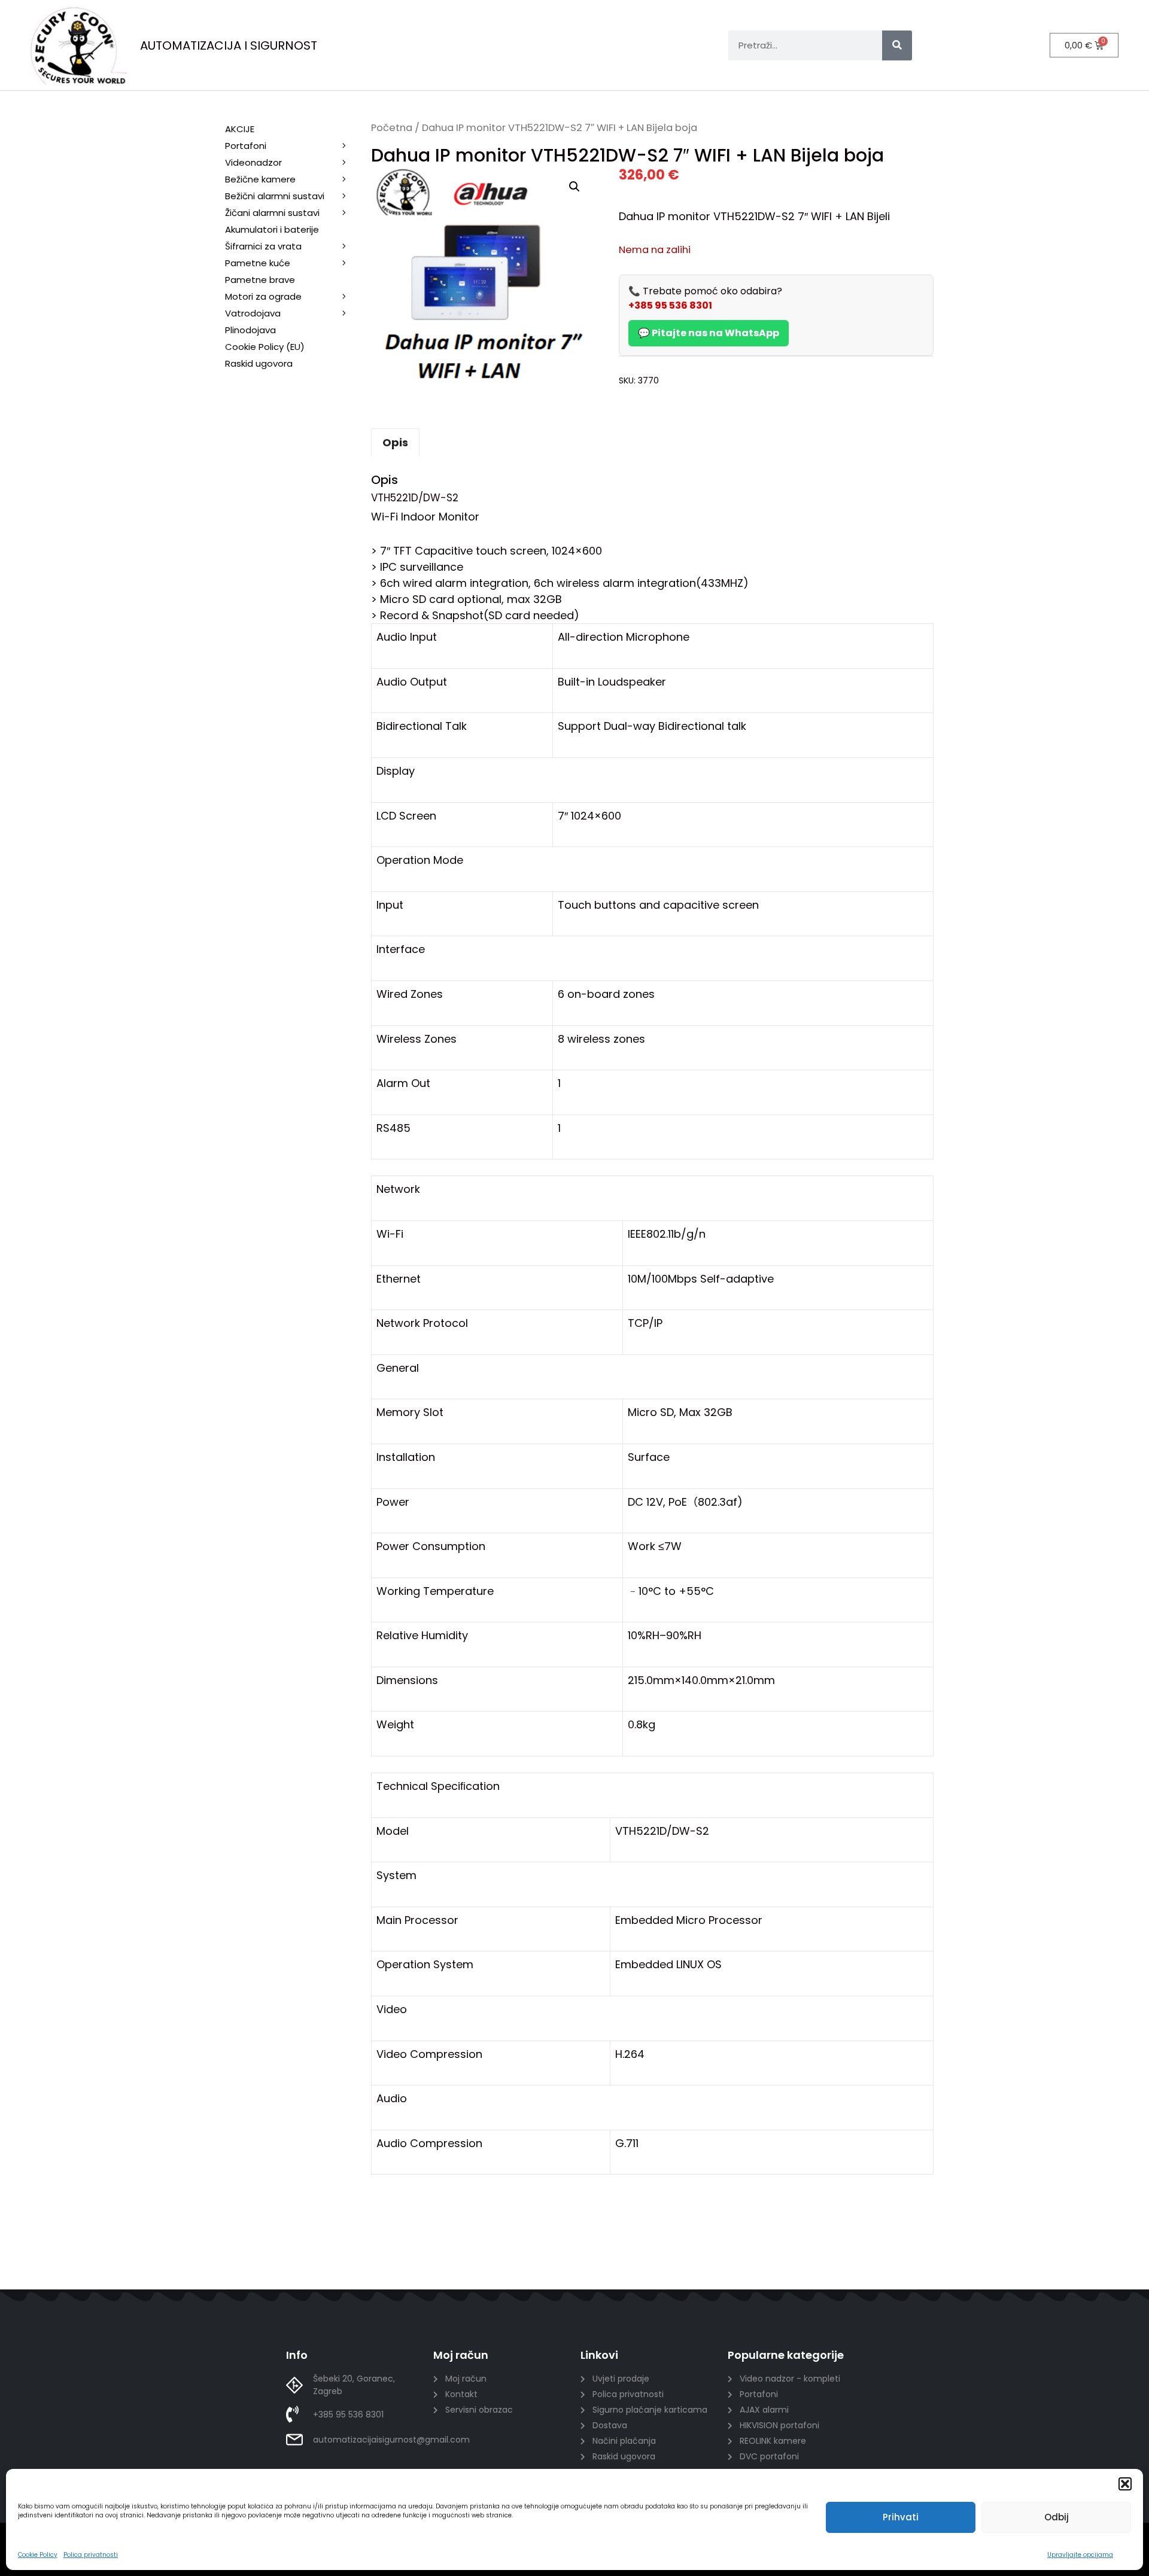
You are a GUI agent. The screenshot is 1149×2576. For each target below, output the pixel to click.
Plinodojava (250, 330)
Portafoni (246, 146)
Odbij (1057, 2517)
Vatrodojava (253, 313)
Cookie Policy (38, 2555)
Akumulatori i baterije (272, 229)
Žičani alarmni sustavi (272, 213)
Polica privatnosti (91, 2555)
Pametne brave (260, 280)
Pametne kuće (258, 263)
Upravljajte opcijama (1080, 2555)
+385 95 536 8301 (670, 305)
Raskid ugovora (259, 363)
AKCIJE (240, 129)
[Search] (897, 45)
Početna (392, 128)
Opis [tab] (395, 442)
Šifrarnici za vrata (263, 246)
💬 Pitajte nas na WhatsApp (709, 333)
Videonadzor (253, 162)
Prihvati (901, 2517)
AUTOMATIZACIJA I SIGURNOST (229, 45)
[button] (1125, 2484)
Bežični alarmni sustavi (275, 196)
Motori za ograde (263, 296)
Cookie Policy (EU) (265, 347)
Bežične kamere (260, 179)
